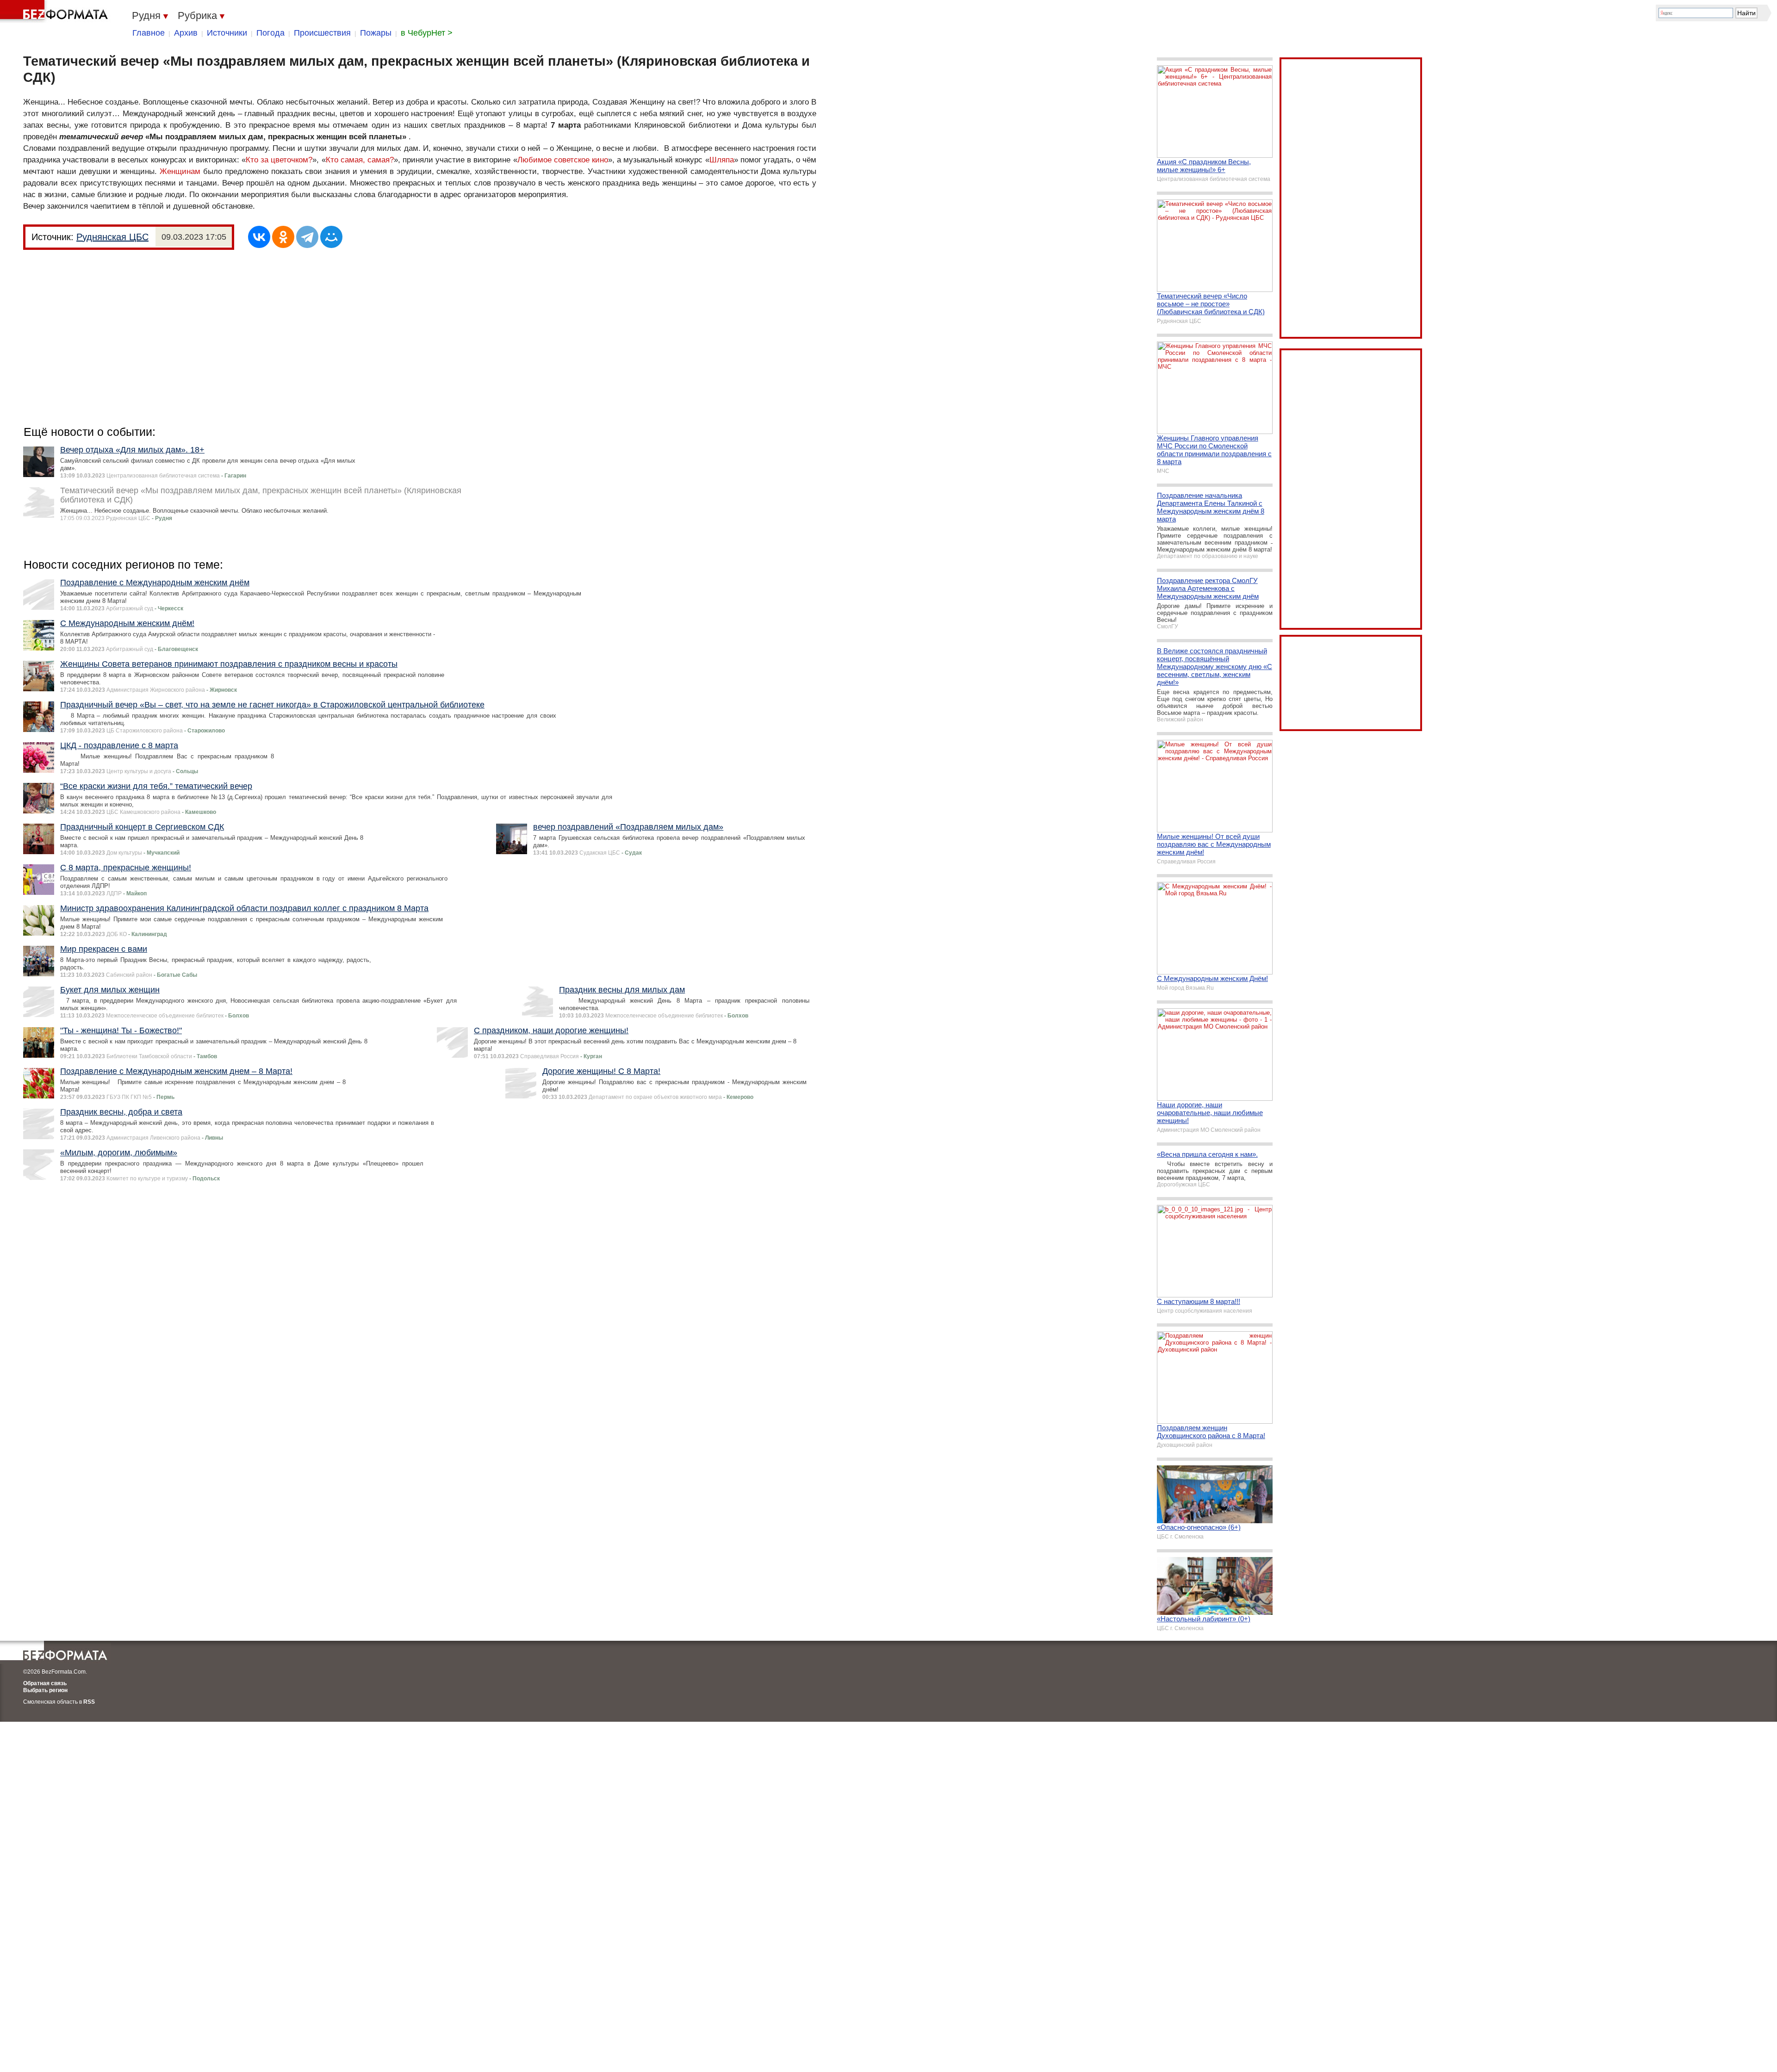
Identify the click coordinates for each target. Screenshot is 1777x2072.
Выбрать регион (45, 1690)
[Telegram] (307, 237)
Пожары (376, 33)
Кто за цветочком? (279, 160)
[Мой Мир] (331, 237)
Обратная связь (45, 1683)
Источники (227, 33)
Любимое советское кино (563, 160)
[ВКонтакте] (259, 237)
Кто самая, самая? (360, 160)
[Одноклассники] (283, 237)
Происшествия (322, 33)
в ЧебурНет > (427, 33)
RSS (89, 1702)
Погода (270, 33)
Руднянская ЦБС (112, 237)
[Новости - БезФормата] (56, 12)
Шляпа (722, 160)
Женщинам (180, 171)
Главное (149, 33)
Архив (186, 33)
